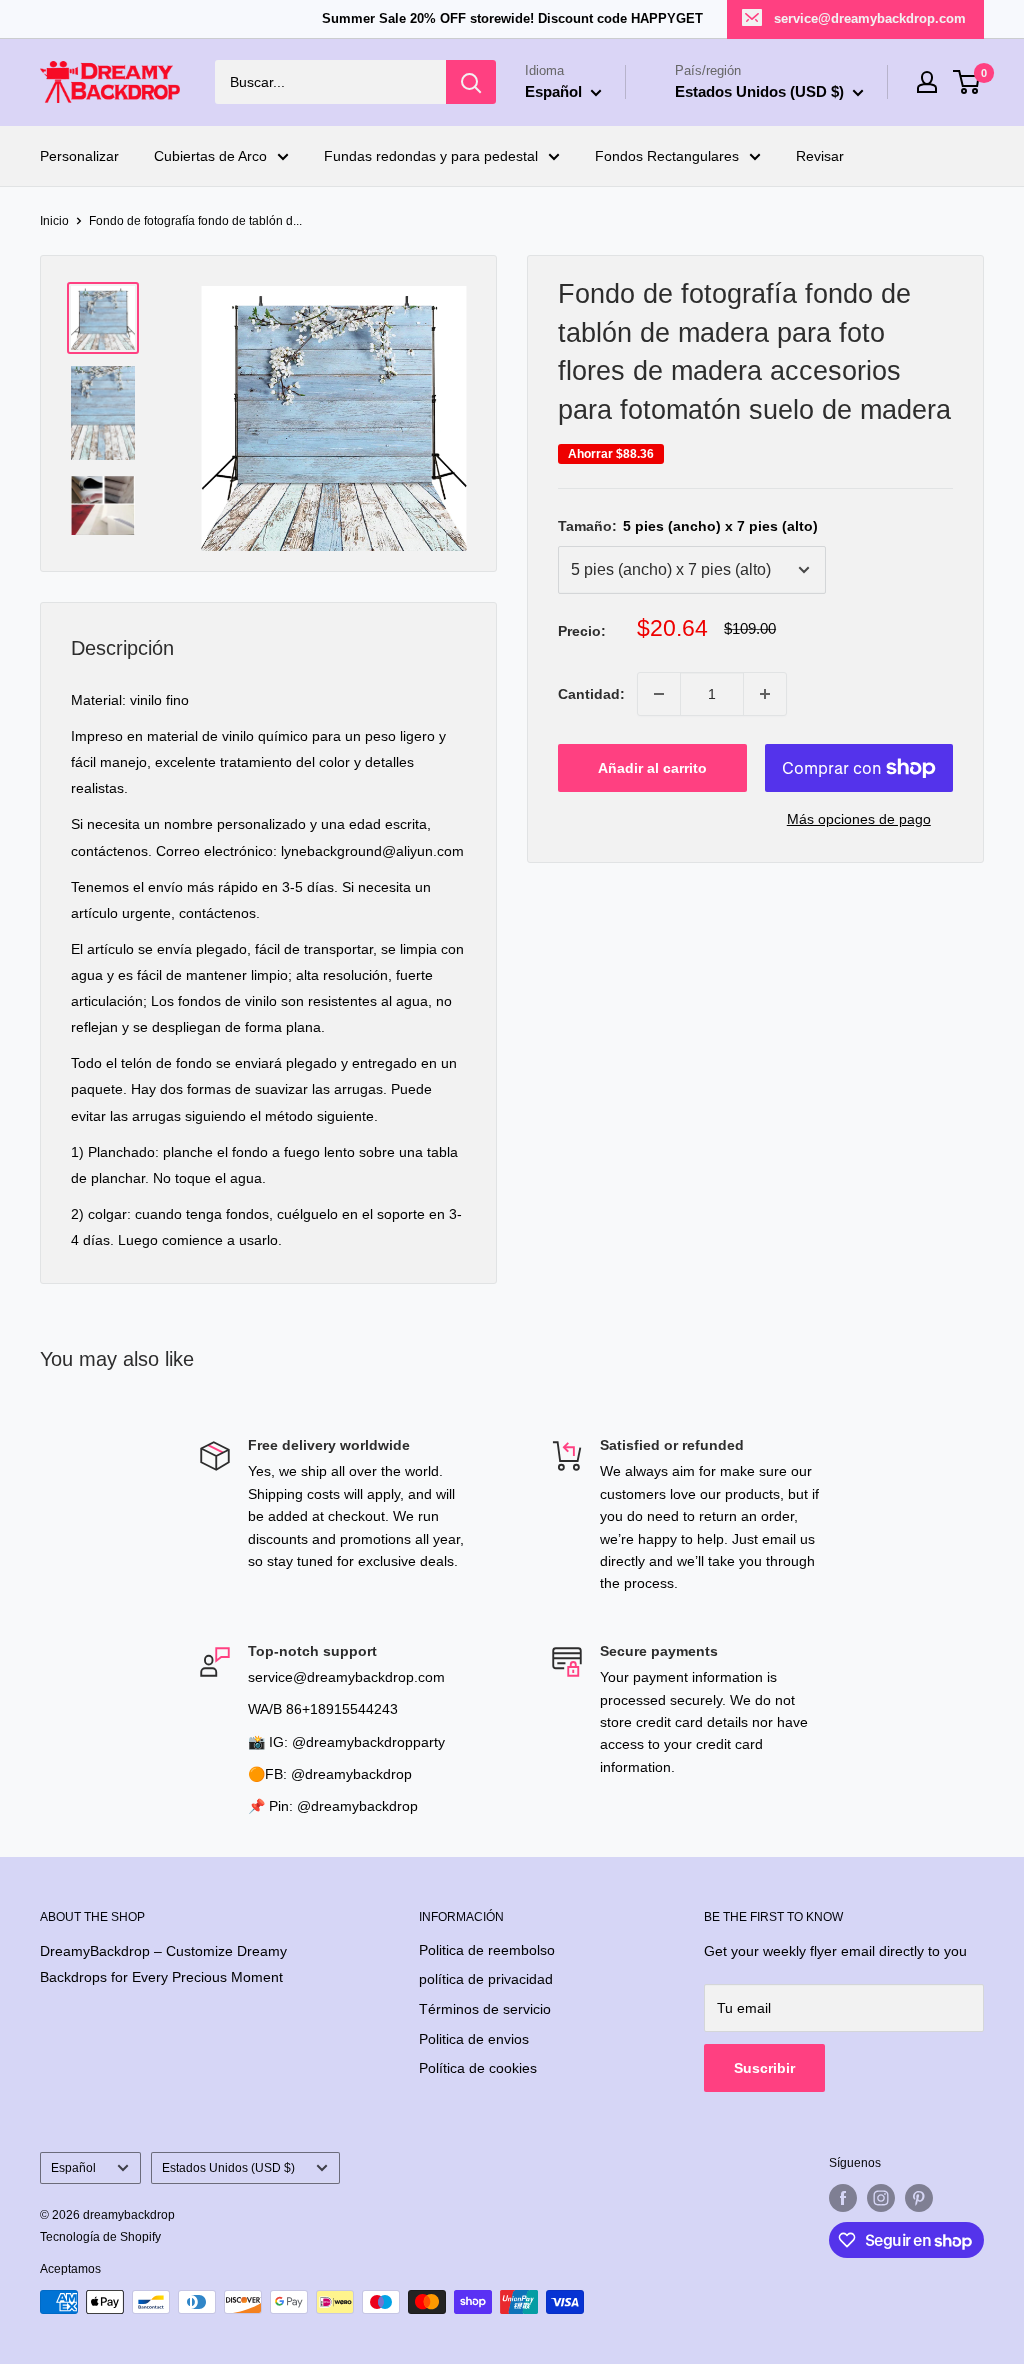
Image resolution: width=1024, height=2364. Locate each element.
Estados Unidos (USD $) (228, 2168)
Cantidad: (591, 694)
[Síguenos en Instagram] (881, 2198)
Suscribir (764, 2068)
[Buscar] (471, 82)
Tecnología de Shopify (100, 2237)
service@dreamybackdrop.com (870, 18)
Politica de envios (474, 2039)
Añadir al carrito (652, 768)
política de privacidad (486, 1979)
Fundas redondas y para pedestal (431, 156)
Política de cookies (478, 2068)
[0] (967, 82)
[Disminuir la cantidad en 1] (659, 694)
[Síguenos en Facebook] (843, 2198)
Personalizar (79, 156)
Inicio (54, 221)
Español (73, 2168)
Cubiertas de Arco (210, 156)
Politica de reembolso (487, 1950)
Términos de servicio (485, 2009)
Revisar (820, 156)
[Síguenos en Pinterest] (919, 2198)
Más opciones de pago (859, 819)
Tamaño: (688, 526)
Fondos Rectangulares (667, 156)
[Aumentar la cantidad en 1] (765, 694)
